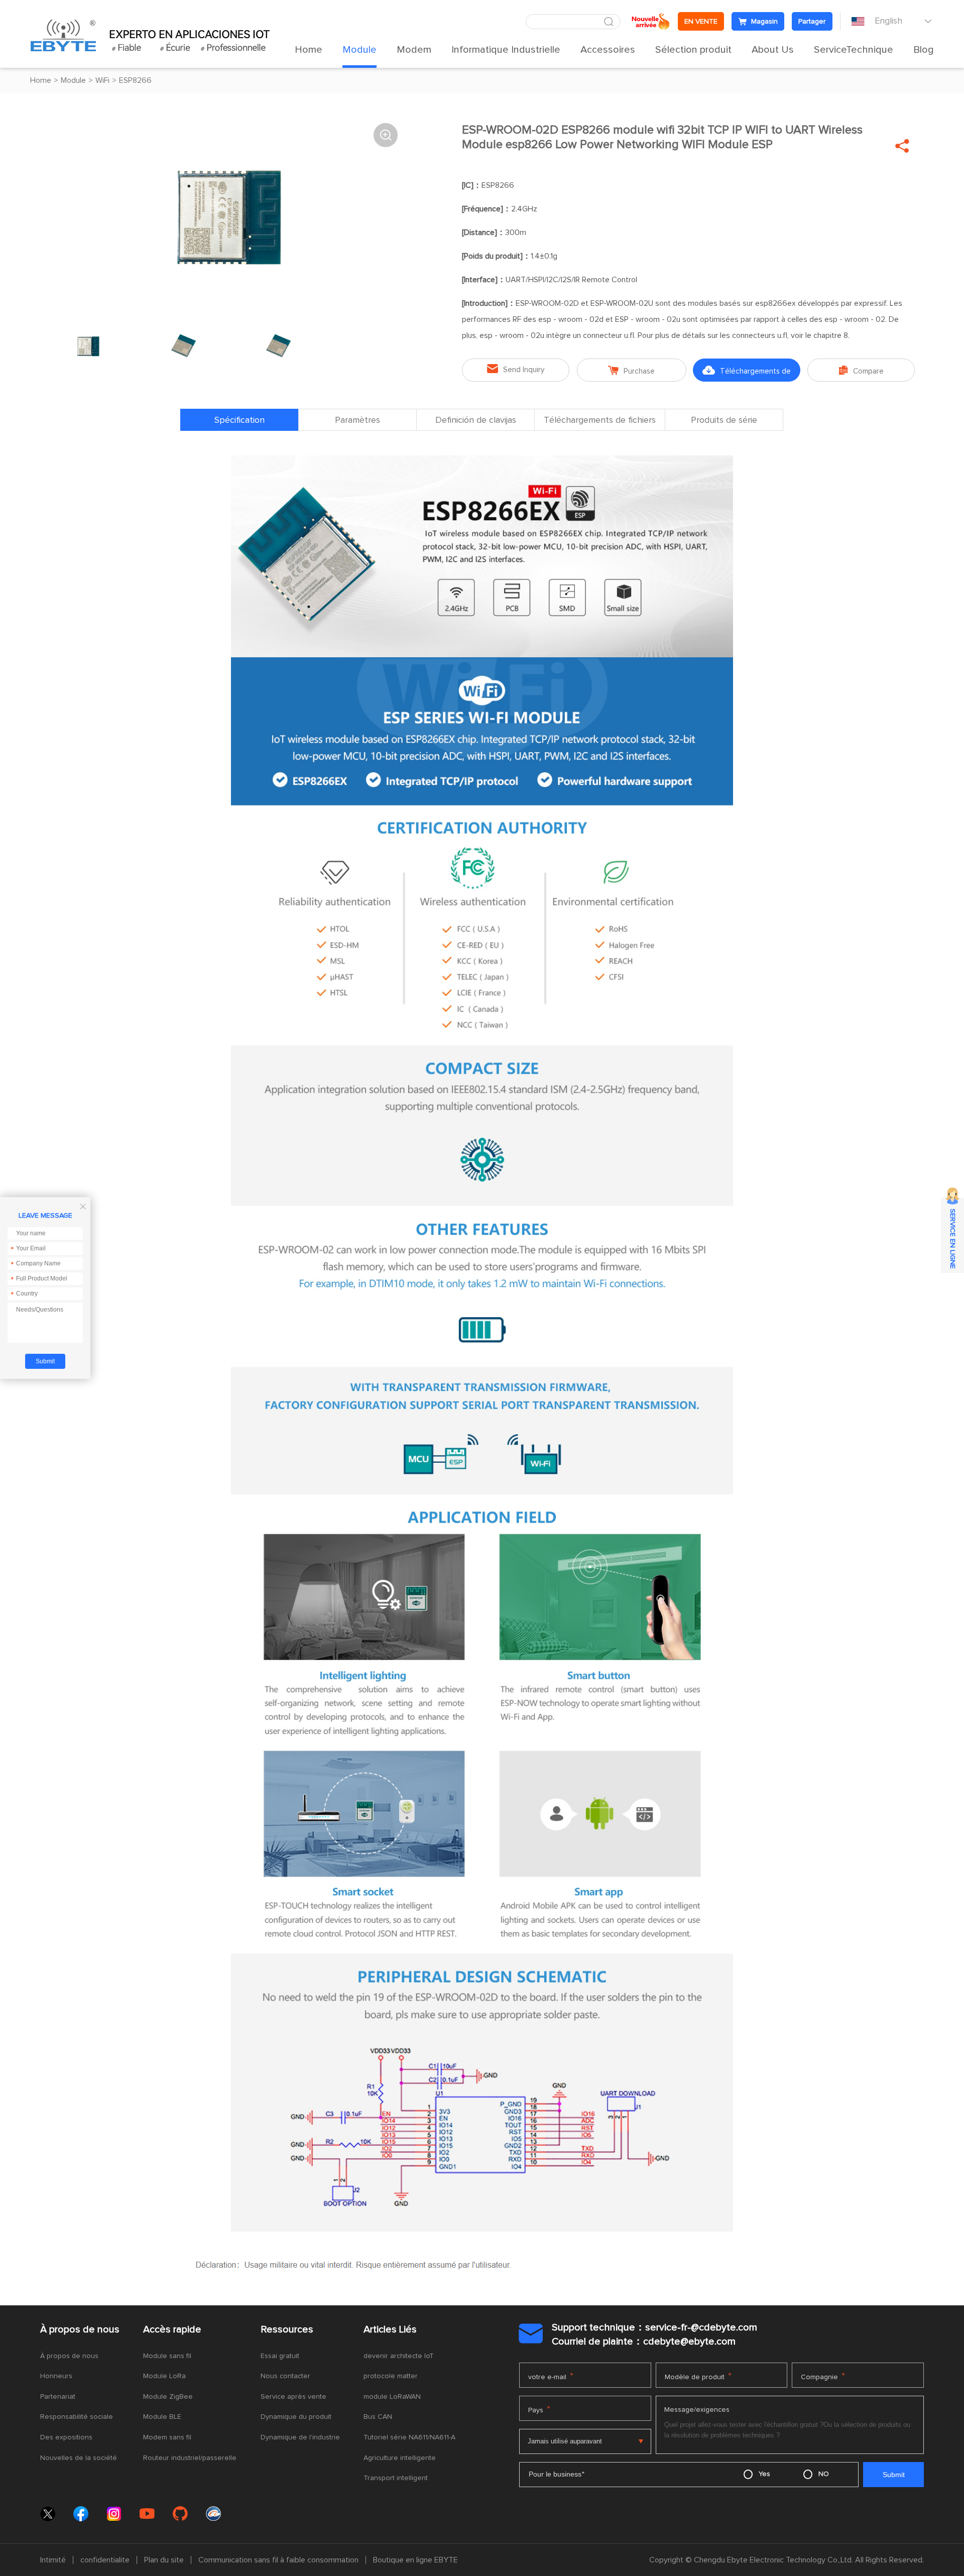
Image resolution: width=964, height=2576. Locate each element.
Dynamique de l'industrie (300, 2437)
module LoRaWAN (392, 2397)
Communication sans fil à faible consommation (278, 2560)
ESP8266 (135, 80)
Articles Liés (390, 2329)
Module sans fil (167, 2356)
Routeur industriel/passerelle (190, 2458)
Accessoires (608, 50)
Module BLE (162, 2417)
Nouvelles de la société (79, 2458)
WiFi (102, 80)
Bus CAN (378, 2417)
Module (359, 50)
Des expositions (66, 2437)
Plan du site (164, 2560)
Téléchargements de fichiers (747, 374)
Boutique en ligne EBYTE (415, 2560)
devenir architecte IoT (399, 2356)
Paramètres (357, 420)
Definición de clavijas (476, 420)
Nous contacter (285, 2376)
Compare (861, 370)
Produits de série (724, 420)
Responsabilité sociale (77, 2417)
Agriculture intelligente (400, 2458)
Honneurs (56, 2376)
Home (309, 50)
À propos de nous (80, 2329)
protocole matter (391, 2376)
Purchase (631, 370)
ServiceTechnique (854, 50)
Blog (924, 50)
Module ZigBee (168, 2397)
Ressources (287, 2329)
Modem (414, 50)
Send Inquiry (516, 369)
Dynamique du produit (296, 2417)
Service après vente (293, 2397)
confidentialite (105, 2560)
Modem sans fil (167, 2437)
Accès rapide (172, 2329)
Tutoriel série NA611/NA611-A (409, 2437)
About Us (773, 50)
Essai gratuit (280, 2356)
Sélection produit (693, 50)
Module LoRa (164, 2376)
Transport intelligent (396, 2478)
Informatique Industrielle (506, 50)
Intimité (53, 2560)
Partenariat (58, 2397)
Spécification (239, 420)
